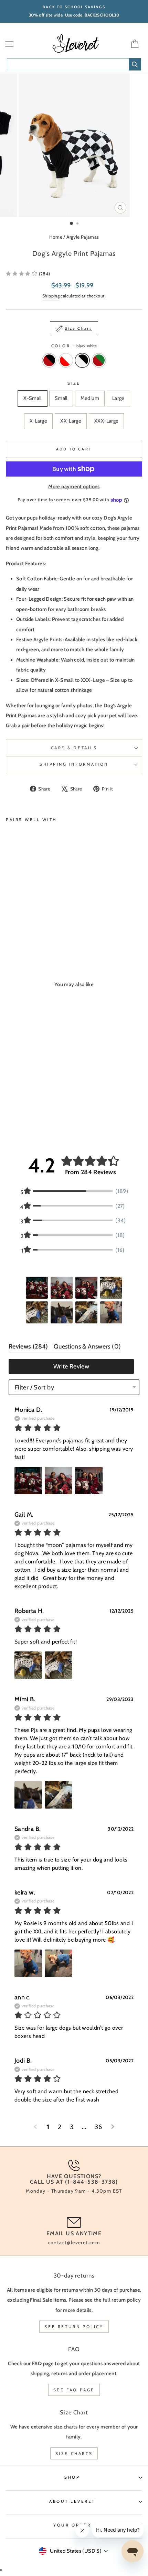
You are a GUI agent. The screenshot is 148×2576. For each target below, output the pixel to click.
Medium (90, 398)
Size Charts (74, 2453)
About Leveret (72, 2501)
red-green (99, 360)
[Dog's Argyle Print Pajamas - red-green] (34, 931)
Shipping (51, 296)
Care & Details (74, 748)
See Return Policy (74, 2327)
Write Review (71, 1366)
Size (74, 383)
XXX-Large (106, 421)
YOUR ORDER (72, 2525)
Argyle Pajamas (83, 237)
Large (118, 398)
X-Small (33, 398)
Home (56, 237)
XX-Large (71, 421)
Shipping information (74, 764)
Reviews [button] (28, 1346)
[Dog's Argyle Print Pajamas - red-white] (18, 931)
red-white (66, 360)
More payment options (74, 487)
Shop (72, 2477)
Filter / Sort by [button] (34, 1387)
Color (74, 346)
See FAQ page (74, 2390)
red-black (49, 360)
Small (61, 398)
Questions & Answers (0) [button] (87, 1346)
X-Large (39, 421)
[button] (28, 274)
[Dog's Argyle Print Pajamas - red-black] (10, 931)
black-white (82, 360)
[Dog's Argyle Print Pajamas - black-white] (26, 931)
